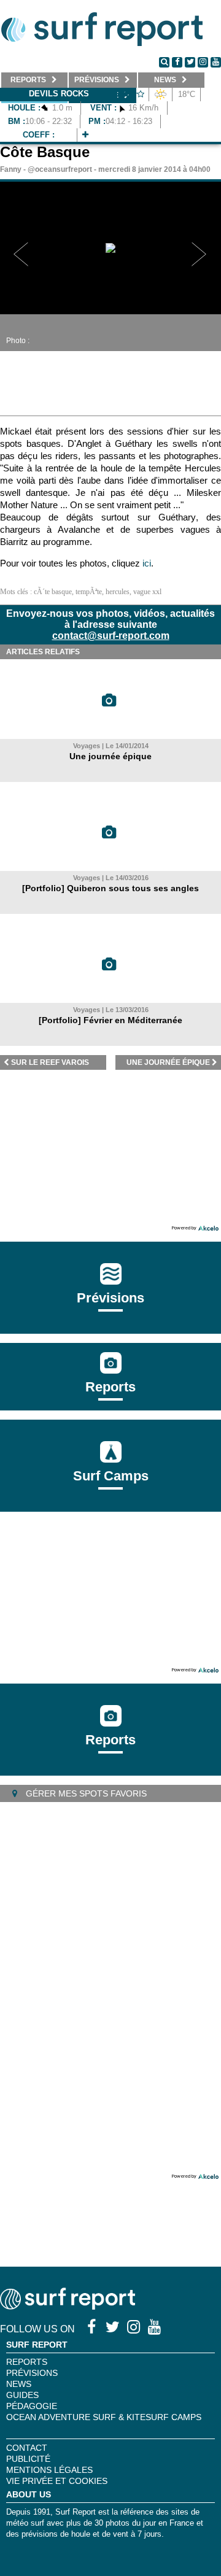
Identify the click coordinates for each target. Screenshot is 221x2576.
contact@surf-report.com (111, 636)
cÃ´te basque (53, 592)
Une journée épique (110, 756)
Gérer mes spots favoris (85, 1793)
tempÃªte (89, 592)
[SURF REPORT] (68, 2306)
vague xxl (147, 592)
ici (147, 563)
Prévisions (32, 2373)
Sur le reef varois (50, 1062)
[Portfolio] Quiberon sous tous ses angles (110, 888)
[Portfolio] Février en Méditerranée (110, 1020)
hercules (118, 592)
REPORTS (27, 2362)
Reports (110, 1387)
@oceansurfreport (60, 169)
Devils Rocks (59, 94)
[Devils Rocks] (85, 135)
